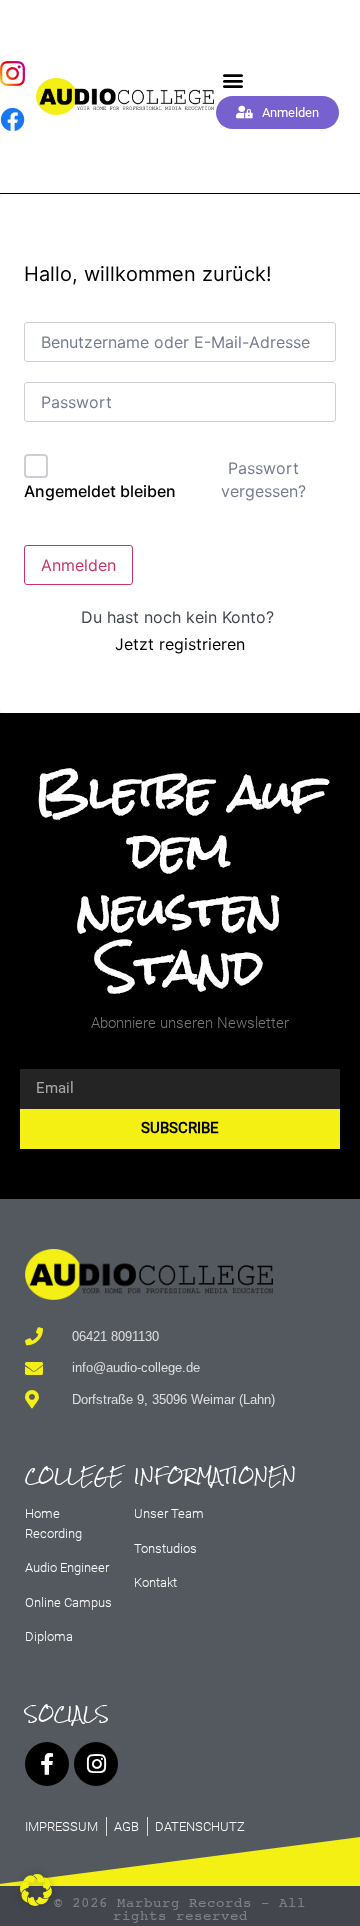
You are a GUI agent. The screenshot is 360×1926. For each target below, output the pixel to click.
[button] (232, 79)
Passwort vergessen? (263, 479)
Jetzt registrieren (180, 644)
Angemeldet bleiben (100, 491)
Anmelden (78, 565)
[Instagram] (96, 1764)
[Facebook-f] (47, 1764)
